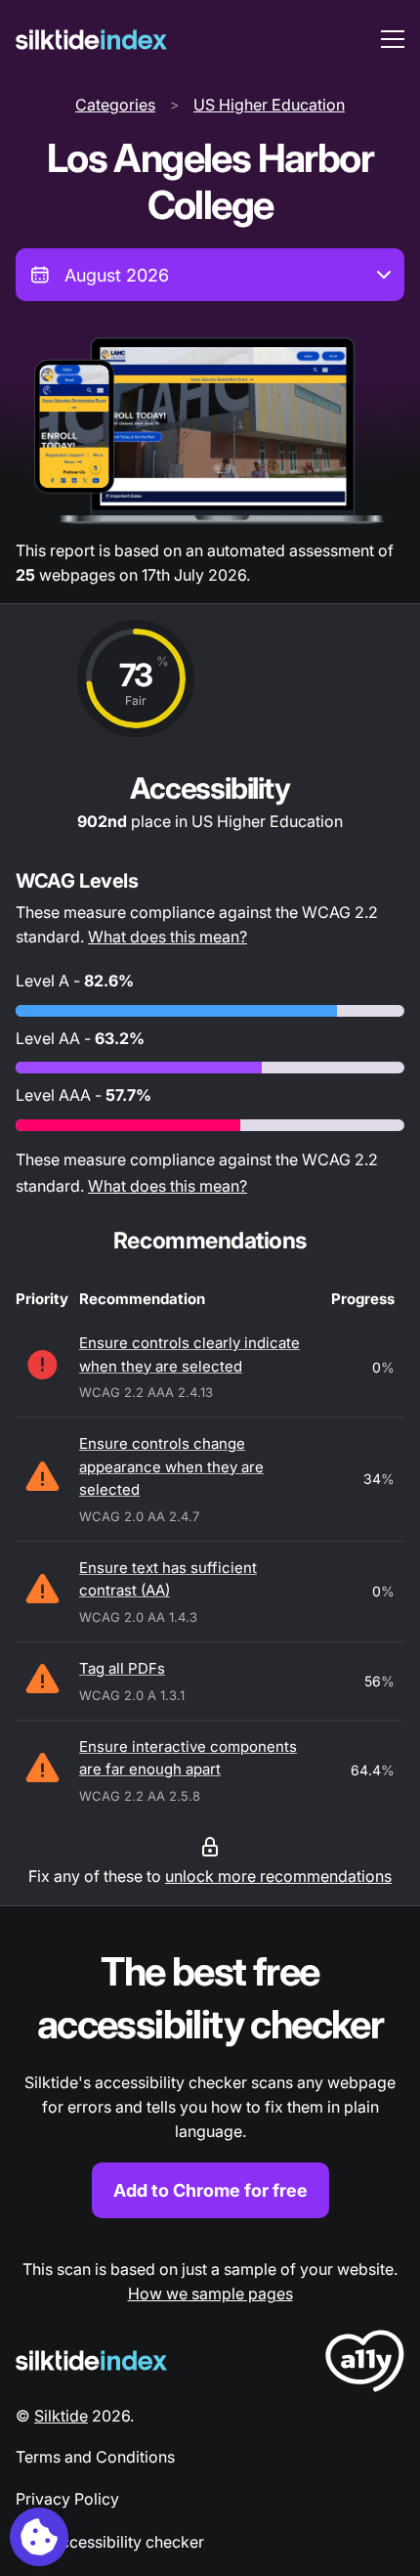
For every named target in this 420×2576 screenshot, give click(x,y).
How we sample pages (210, 2293)
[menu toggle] (393, 39)
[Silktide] (91, 40)
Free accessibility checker (110, 2542)
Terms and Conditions (95, 2457)
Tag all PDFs (122, 1668)
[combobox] (210, 275)
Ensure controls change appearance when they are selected (171, 1466)
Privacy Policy (67, 2499)
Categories (115, 105)
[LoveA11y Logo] (365, 2364)
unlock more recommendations (278, 1876)
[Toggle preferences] (39, 2537)
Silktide (61, 2416)
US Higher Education (269, 105)
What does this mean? (168, 937)
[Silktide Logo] (91, 2360)
